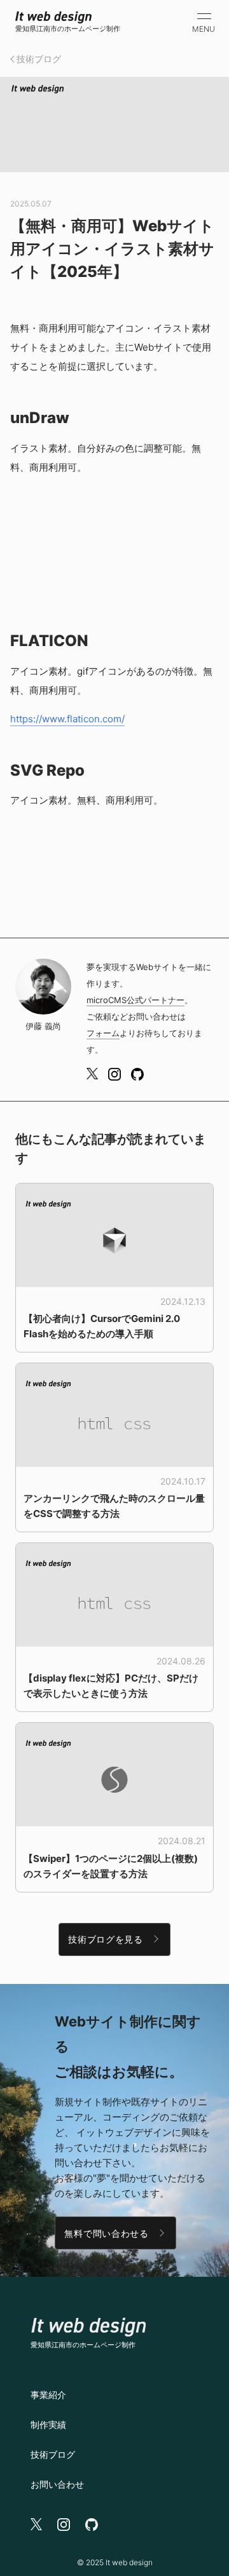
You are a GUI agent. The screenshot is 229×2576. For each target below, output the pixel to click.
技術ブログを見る (106, 1939)
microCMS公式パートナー (135, 1000)
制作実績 (48, 2424)
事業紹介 (48, 2395)
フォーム (103, 1033)
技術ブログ (39, 59)
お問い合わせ (57, 2484)
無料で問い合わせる (106, 2233)
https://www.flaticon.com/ (67, 719)
